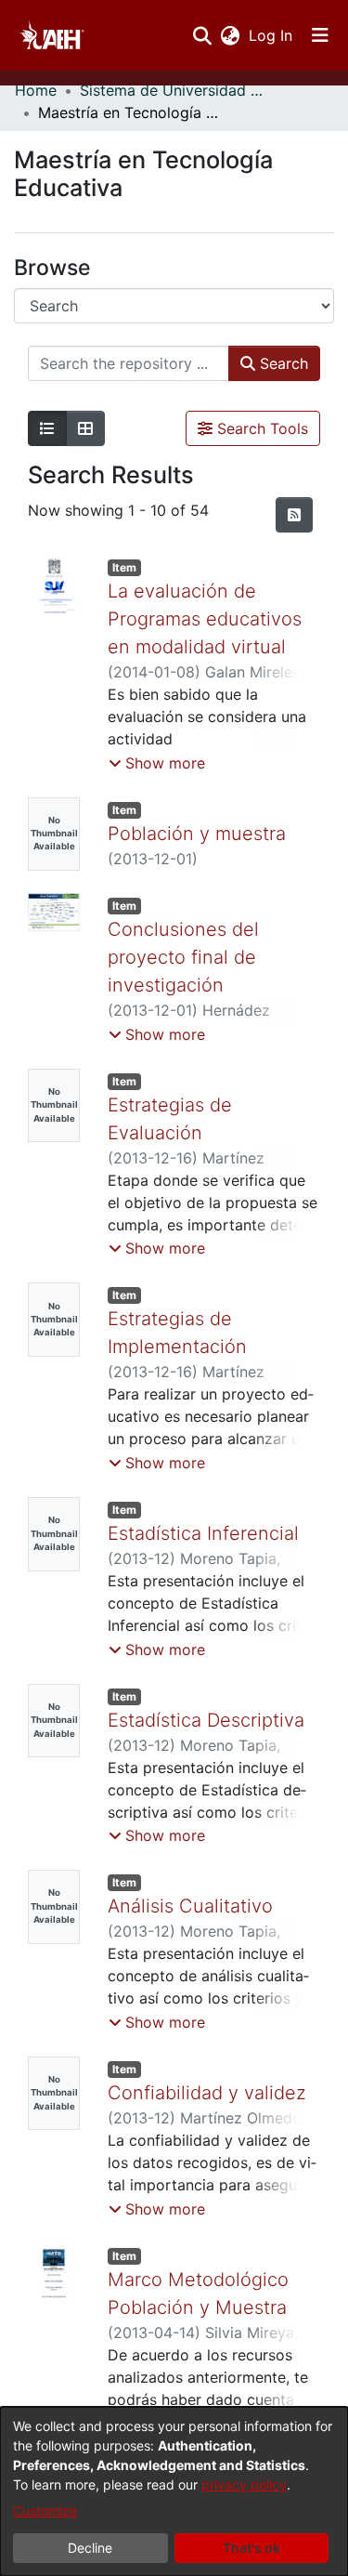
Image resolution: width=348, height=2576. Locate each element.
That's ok (251, 2548)
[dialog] (174, 2491)
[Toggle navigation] (320, 35)
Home (36, 90)
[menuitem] (230, 35)
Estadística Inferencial (203, 1533)
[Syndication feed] (294, 515)
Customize (45, 2510)
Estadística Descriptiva (206, 1720)
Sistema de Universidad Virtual (173, 90)
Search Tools (260, 428)
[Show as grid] (85, 428)
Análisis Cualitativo (190, 1906)
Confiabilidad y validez (207, 2093)
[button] (157, 763)
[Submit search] (202, 35)
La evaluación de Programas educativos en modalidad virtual (205, 619)
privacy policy (244, 2484)
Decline (90, 2548)
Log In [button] (271, 35)
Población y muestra (197, 834)
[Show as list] (47, 428)
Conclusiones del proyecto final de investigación (183, 957)
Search (282, 363)
